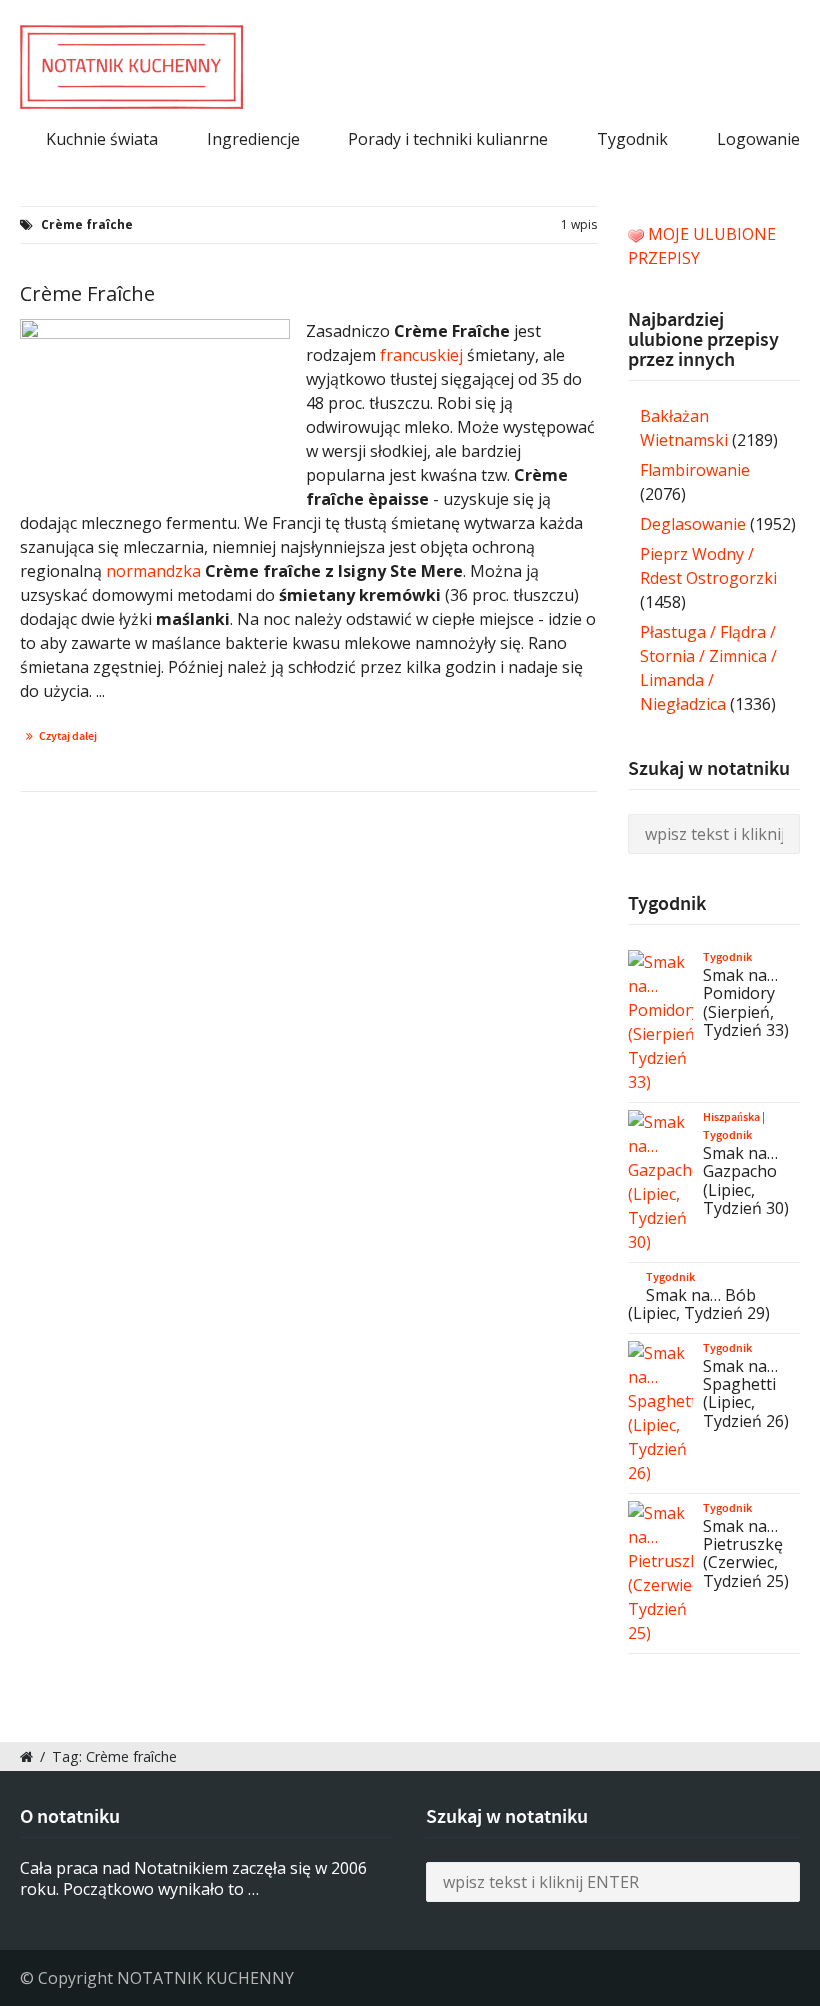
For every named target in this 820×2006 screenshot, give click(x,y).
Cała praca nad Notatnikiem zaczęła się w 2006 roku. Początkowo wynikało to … (193, 1878)
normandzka (153, 571)
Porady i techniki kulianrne (448, 139)
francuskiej (423, 355)
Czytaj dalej (68, 736)
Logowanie (758, 139)
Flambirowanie (695, 470)
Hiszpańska (731, 1117)
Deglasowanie (693, 524)
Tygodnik (632, 139)
